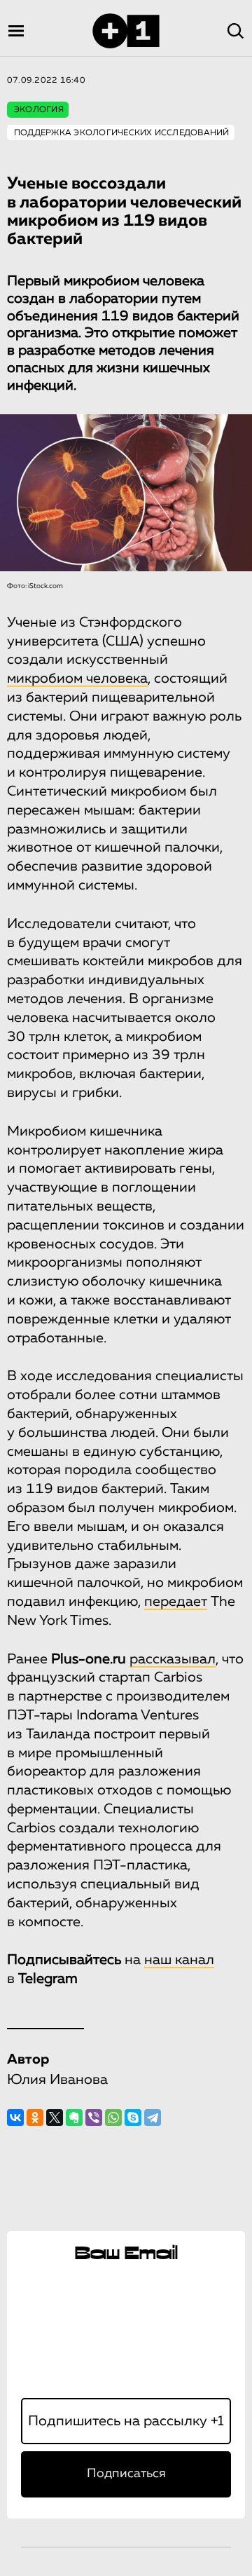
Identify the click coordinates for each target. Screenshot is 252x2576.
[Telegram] (153, 2118)
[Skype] (133, 2118)
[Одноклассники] (35, 2118)
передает (176, 1602)
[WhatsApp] (113, 2118)
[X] (55, 2118)
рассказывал (173, 1659)
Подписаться (126, 2474)
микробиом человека (77, 679)
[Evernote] (74, 2118)
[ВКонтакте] (15, 2118)
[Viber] (94, 2118)
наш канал (179, 1960)
